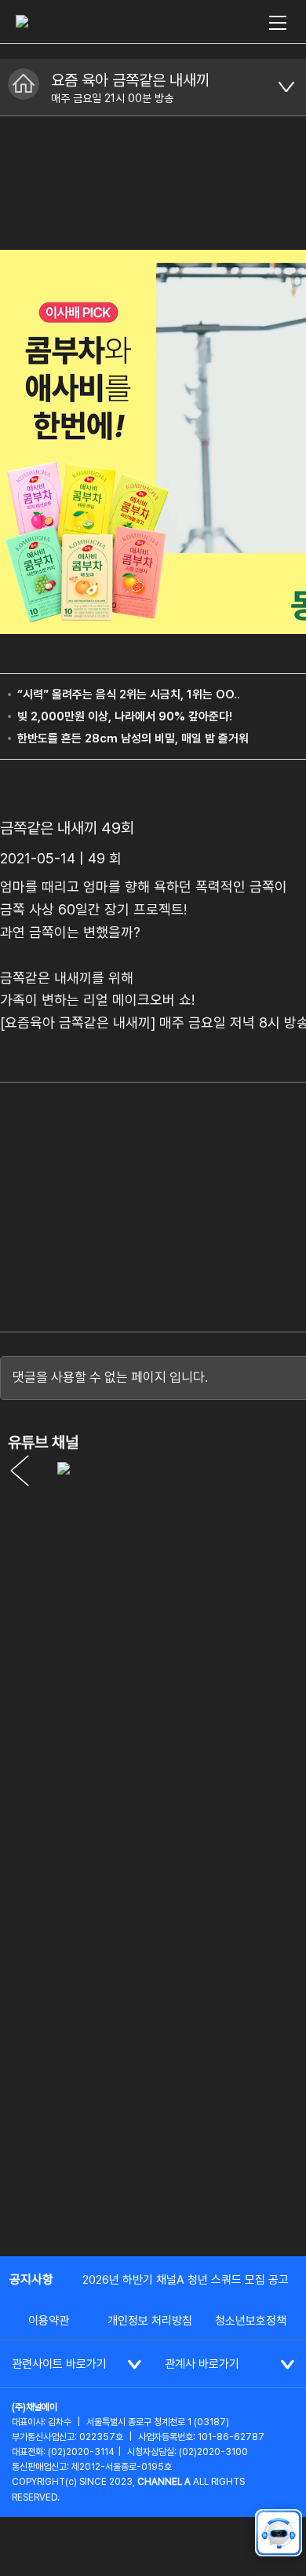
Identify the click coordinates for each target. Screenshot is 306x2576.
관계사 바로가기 (202, 2364)
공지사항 (31, 2279)
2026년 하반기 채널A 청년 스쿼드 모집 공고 (186, 2280)
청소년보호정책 (251, 2321)
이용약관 (49, 2321)
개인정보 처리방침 (150, 2321)
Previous (20, 1471)
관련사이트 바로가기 (59, 2364)
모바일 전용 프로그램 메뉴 (286, 87)
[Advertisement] (153, 2079)
